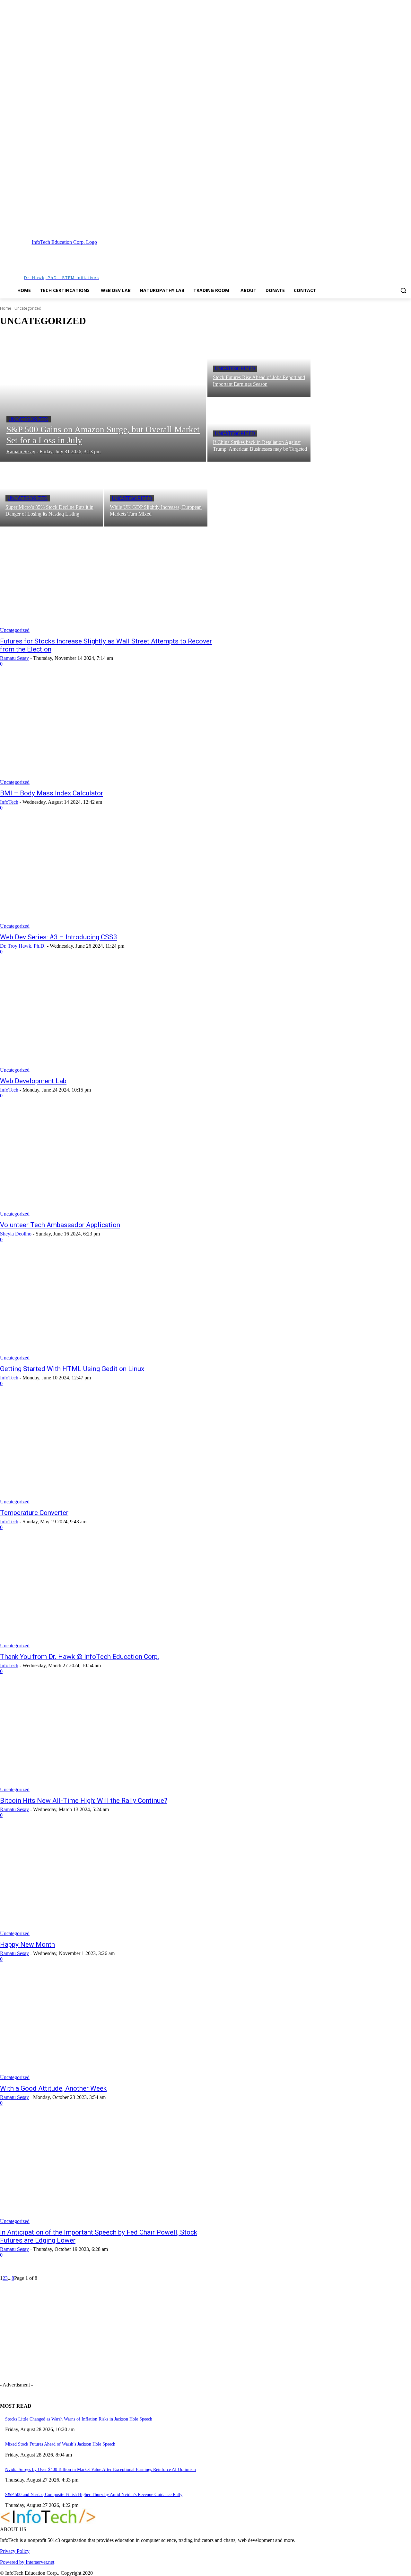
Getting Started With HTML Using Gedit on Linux (72, 1369)
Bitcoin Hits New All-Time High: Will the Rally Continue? (84, 1801)
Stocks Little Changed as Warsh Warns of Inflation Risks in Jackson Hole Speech (79, 2419)
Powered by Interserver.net (27, 2562)
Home (6, 308)
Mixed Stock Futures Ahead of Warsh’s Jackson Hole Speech (60, 2444)
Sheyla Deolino (16, 1234)
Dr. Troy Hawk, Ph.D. (23, 946)
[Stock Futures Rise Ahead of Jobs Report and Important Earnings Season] (259, 365)
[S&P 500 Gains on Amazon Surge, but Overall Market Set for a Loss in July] (103, 397)
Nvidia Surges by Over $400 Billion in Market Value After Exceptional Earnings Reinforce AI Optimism (101, 2470)
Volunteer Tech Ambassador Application (60, 1225)
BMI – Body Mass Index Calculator (52, 793)
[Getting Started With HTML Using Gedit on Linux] (107, 1307)
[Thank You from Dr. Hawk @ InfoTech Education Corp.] (107, 1595)
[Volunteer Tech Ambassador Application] (107, 1164)
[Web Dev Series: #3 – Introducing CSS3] (107, 876)
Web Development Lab (33, 1081)
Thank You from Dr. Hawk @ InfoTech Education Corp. (80, 1657)
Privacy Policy (15, 2551)
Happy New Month (27, 1944)
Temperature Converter (34, 1513)
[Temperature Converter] (107, 1451)
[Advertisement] (240, 259)
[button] (403, 290)
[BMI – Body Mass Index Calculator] (107, 732)
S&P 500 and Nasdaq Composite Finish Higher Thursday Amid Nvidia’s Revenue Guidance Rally (94, 2495)
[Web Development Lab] (107, 1020)
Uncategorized (29, 419)
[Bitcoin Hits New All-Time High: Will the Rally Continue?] (107, 1739)
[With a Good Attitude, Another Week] (107, 2027)
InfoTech (9, 802)
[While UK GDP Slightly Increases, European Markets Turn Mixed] (156, 495)
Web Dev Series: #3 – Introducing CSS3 (59, 937)
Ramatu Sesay (14, 658)
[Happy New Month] (107, 1883)
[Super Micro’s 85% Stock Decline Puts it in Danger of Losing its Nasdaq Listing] (52, 495)
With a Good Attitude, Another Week (53, 2088)
